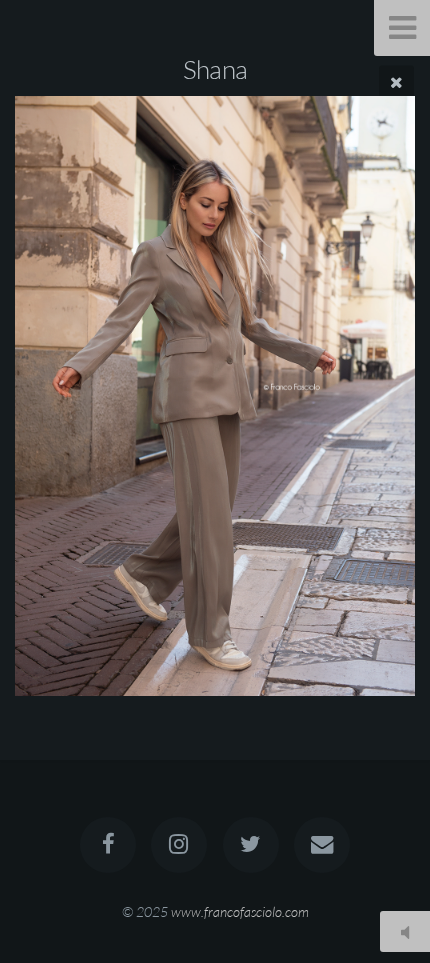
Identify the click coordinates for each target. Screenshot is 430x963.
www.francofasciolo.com (240, 911)
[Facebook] (108, 845)
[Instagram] (179, 845)
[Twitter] (251, 845)
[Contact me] (322, 845)
